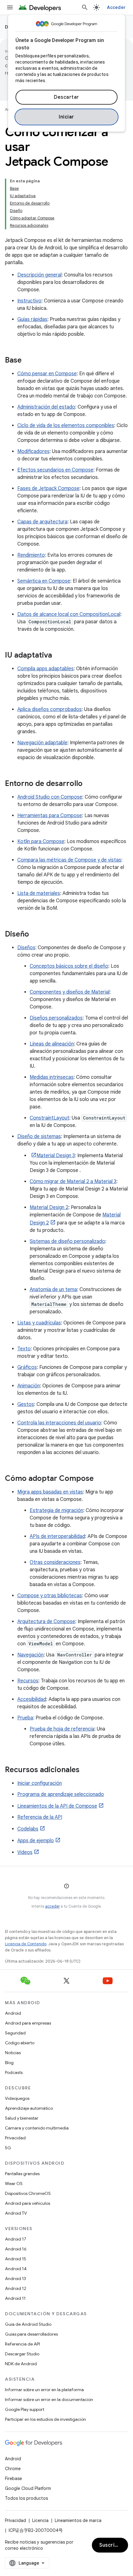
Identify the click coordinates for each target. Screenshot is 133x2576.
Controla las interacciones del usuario (59, 1423)
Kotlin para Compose (41, 841)
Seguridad (15, 2033)
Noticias (13, 2053)
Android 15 (16, 2259)
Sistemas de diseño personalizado (67, 1241)
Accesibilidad (32, 1699)
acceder (52, 1906)
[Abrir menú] (10, 7)
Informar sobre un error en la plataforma (44, 2390)
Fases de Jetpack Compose (48, 488)
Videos (25, 1852)
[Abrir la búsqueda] (85, 7)
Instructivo (29, 301)
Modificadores (33, 451)
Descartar (66, 97)
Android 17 (16, 2239)
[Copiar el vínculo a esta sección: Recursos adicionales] (86, 1770)
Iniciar (66, 117)
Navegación (30, 1655)
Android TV (16, 2213)
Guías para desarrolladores (31, 2334)
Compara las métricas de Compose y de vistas (69, 860)
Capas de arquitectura (42, 522)
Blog (9, 2063)
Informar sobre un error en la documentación (49, 2399)
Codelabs (28, 1829)
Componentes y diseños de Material (70, 992)
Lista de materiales (39, 893)
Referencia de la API (40, 1817)
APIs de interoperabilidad (57, 1536)
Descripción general (39, 275)
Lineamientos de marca (78, 2520)
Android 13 (15, 2279)
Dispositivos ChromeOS (28, 2193)
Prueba (25, 1718)
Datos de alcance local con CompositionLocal (69, 614)
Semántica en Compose (44, 581)
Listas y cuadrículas (39, 1323)
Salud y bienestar (22, 2118)
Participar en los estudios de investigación (45, 2419)
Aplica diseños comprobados (49, 709)
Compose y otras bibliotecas (50, 1596)
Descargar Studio (22, 2354)
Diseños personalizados (56, 1018)
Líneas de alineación (52, 1044)
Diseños (26, 948)
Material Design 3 (56, 1156)
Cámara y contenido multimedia (37, 2128)
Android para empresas (28, 2023)
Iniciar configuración (40, 1783)
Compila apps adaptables (45, 669)
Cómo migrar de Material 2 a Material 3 (73, 1182)
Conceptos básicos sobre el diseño (69, 966)
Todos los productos (26, 2498)
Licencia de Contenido (26, 1944)
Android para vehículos (28, 2203)
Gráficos (27, 1367)
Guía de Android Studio (28, 2324)
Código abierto (20, 2043)
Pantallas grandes (22, 2174)
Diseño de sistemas (39, 1136)
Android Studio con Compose (50, 797)
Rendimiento (31, 555)
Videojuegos (17, 2098)
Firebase (13, 2478)
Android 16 (16, 2249)
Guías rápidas (32, 319)
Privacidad (15, 2138)
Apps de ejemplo (36, 1841)
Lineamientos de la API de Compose (57, 1806)
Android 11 (15, 2298)
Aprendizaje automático (29, 2108)
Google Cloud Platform (28, 2488)
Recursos (28, 1681)
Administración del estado (46, 407)
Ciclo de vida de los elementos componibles (66, 426)
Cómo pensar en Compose (47, 374)
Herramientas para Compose (50, 816)
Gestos (26, 1404)
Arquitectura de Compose (46, 1622)
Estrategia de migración (56, 1510)
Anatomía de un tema (53, 1290)
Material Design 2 (49, 1207)
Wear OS (14, 2183)
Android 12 (16, 2288)
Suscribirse (113, 2545)
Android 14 (16, 2269)
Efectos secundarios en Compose (55, 470)
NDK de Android (21, 2364)
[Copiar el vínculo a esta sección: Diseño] (35, 935)
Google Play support (25, 2409)
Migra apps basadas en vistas (50, 1492)
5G (8, 2148)
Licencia (40, 2520)
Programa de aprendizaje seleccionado (61, 1794)
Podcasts (14, 2072)
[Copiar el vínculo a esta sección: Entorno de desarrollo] (89, 784)
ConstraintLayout (49, 1118)
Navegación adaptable (42, 743)
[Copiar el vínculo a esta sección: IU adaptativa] (58, 656)
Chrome (13, 2469)
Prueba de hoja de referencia (62, 1729)
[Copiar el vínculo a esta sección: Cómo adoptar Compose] (100, 1479)
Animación (29, 1386)
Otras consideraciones (55, 1562)
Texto (24, 1349)
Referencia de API (22, 2344)
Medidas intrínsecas (52, 1077)
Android (13, 2013)
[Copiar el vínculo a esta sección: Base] (28, 361)
